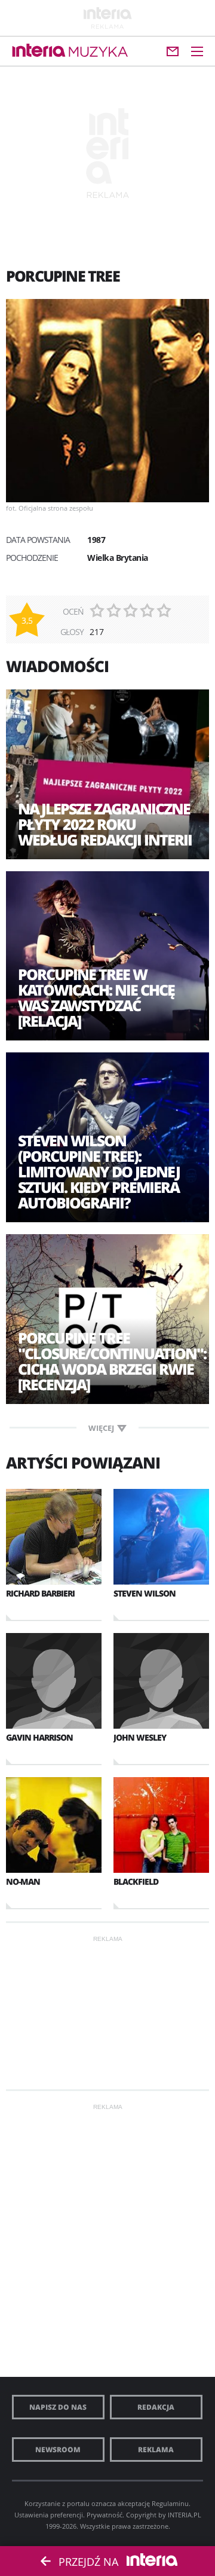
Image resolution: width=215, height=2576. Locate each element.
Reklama (156, 2450)
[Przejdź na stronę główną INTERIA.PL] (39, 51)
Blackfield (136, 1881)
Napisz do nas (58, 2407)
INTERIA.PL (185, 2515)
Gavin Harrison (39, 1737)
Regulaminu (170, 2503)
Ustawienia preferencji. (50, 2515)
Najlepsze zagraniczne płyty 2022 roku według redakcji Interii (105, 824)
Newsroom (58, 2450)
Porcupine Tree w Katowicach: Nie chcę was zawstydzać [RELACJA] (96, 997)
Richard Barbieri (40, 1593)
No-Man (23, 1881)
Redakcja (156, 2407)
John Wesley (140, 1737)
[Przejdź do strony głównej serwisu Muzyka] (99, 52)
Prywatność (105, 2515)
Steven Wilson (145, 1593)
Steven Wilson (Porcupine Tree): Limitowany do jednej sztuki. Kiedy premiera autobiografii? (99, 1171)
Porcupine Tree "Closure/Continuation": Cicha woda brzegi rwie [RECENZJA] (107, 1361)
